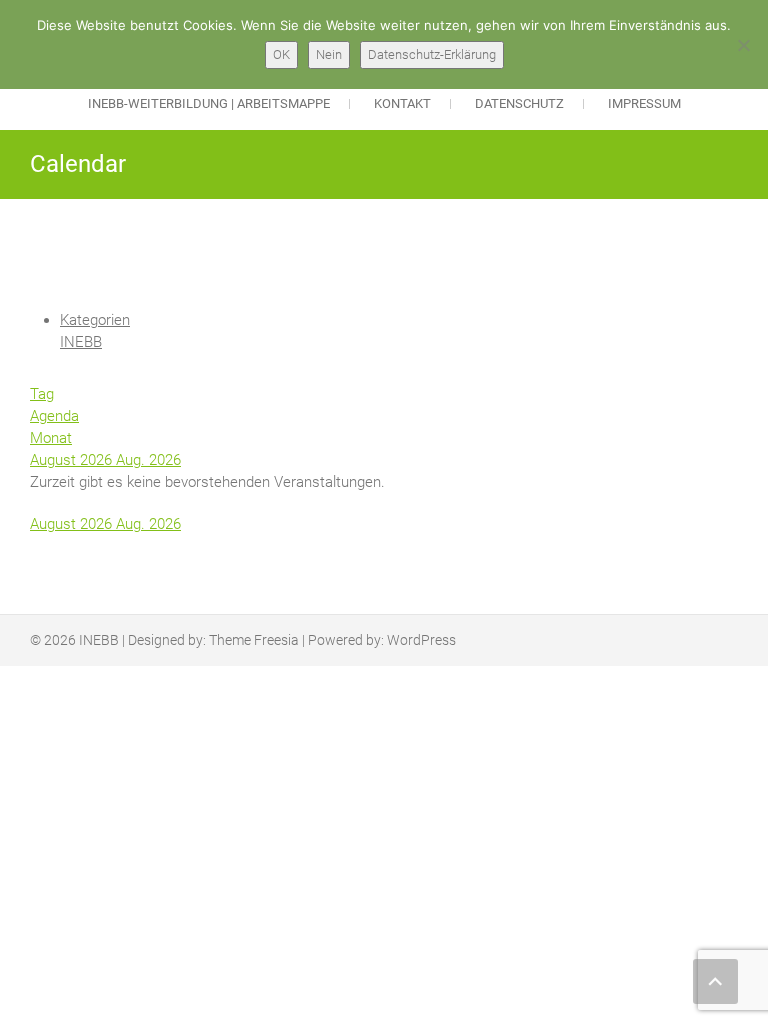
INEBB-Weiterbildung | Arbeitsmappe (209, 103)
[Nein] (743, 45)
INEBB (81, 342)
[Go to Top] (715, 981)
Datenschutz (519, 103)
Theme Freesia (254, 640)
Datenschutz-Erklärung (432, 54)
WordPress (421, 640)
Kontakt (402, 103)
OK (281, 54)
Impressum (644, 103)
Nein (329, 54)
